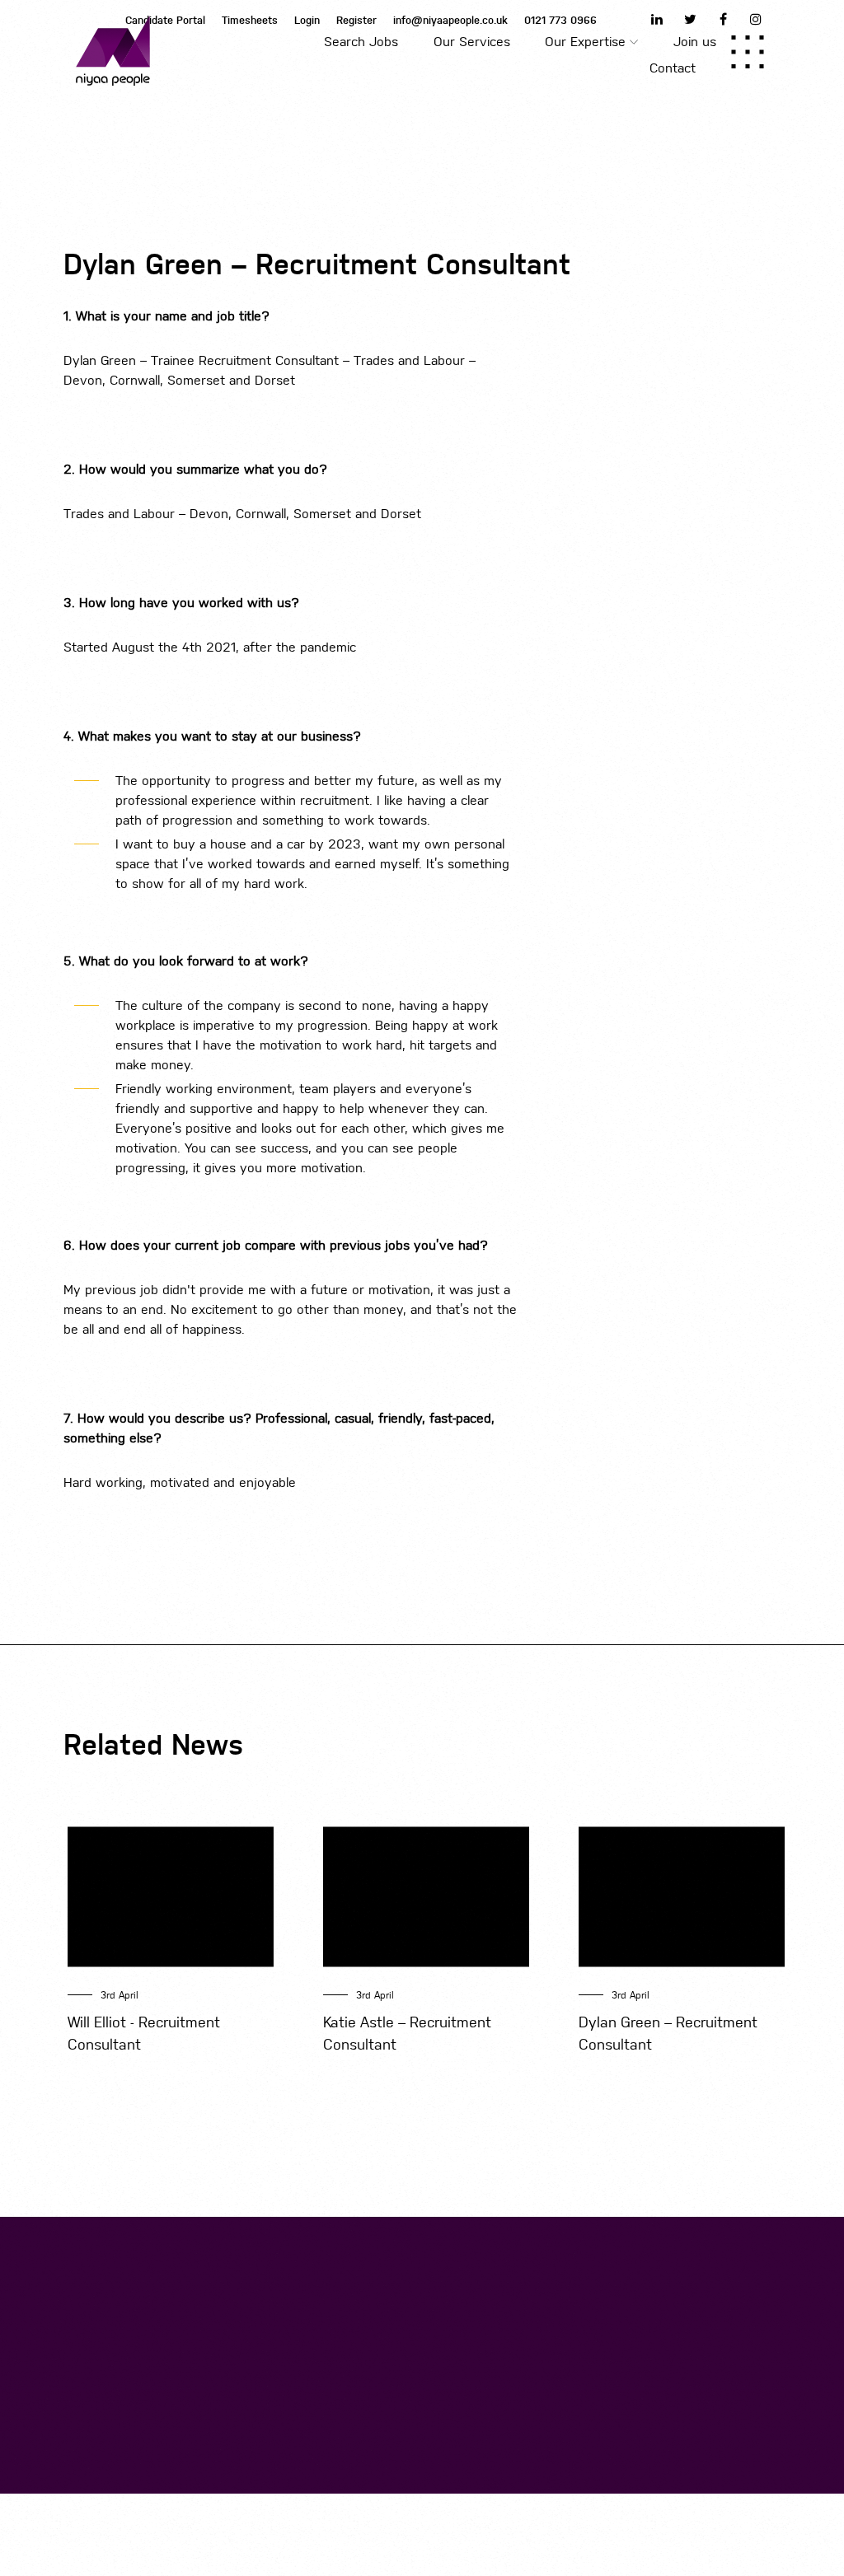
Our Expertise (585, 42)
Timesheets (250, 20)
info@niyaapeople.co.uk (450, 20)
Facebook (723, 19)
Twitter (690, 19)
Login (307, 20)
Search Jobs (361, 42)
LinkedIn (657, 19)
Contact (673, 68)
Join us (695, 42)
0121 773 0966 (560, 20)
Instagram (756, 19)
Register (356, 20)
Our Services (472, 42)
